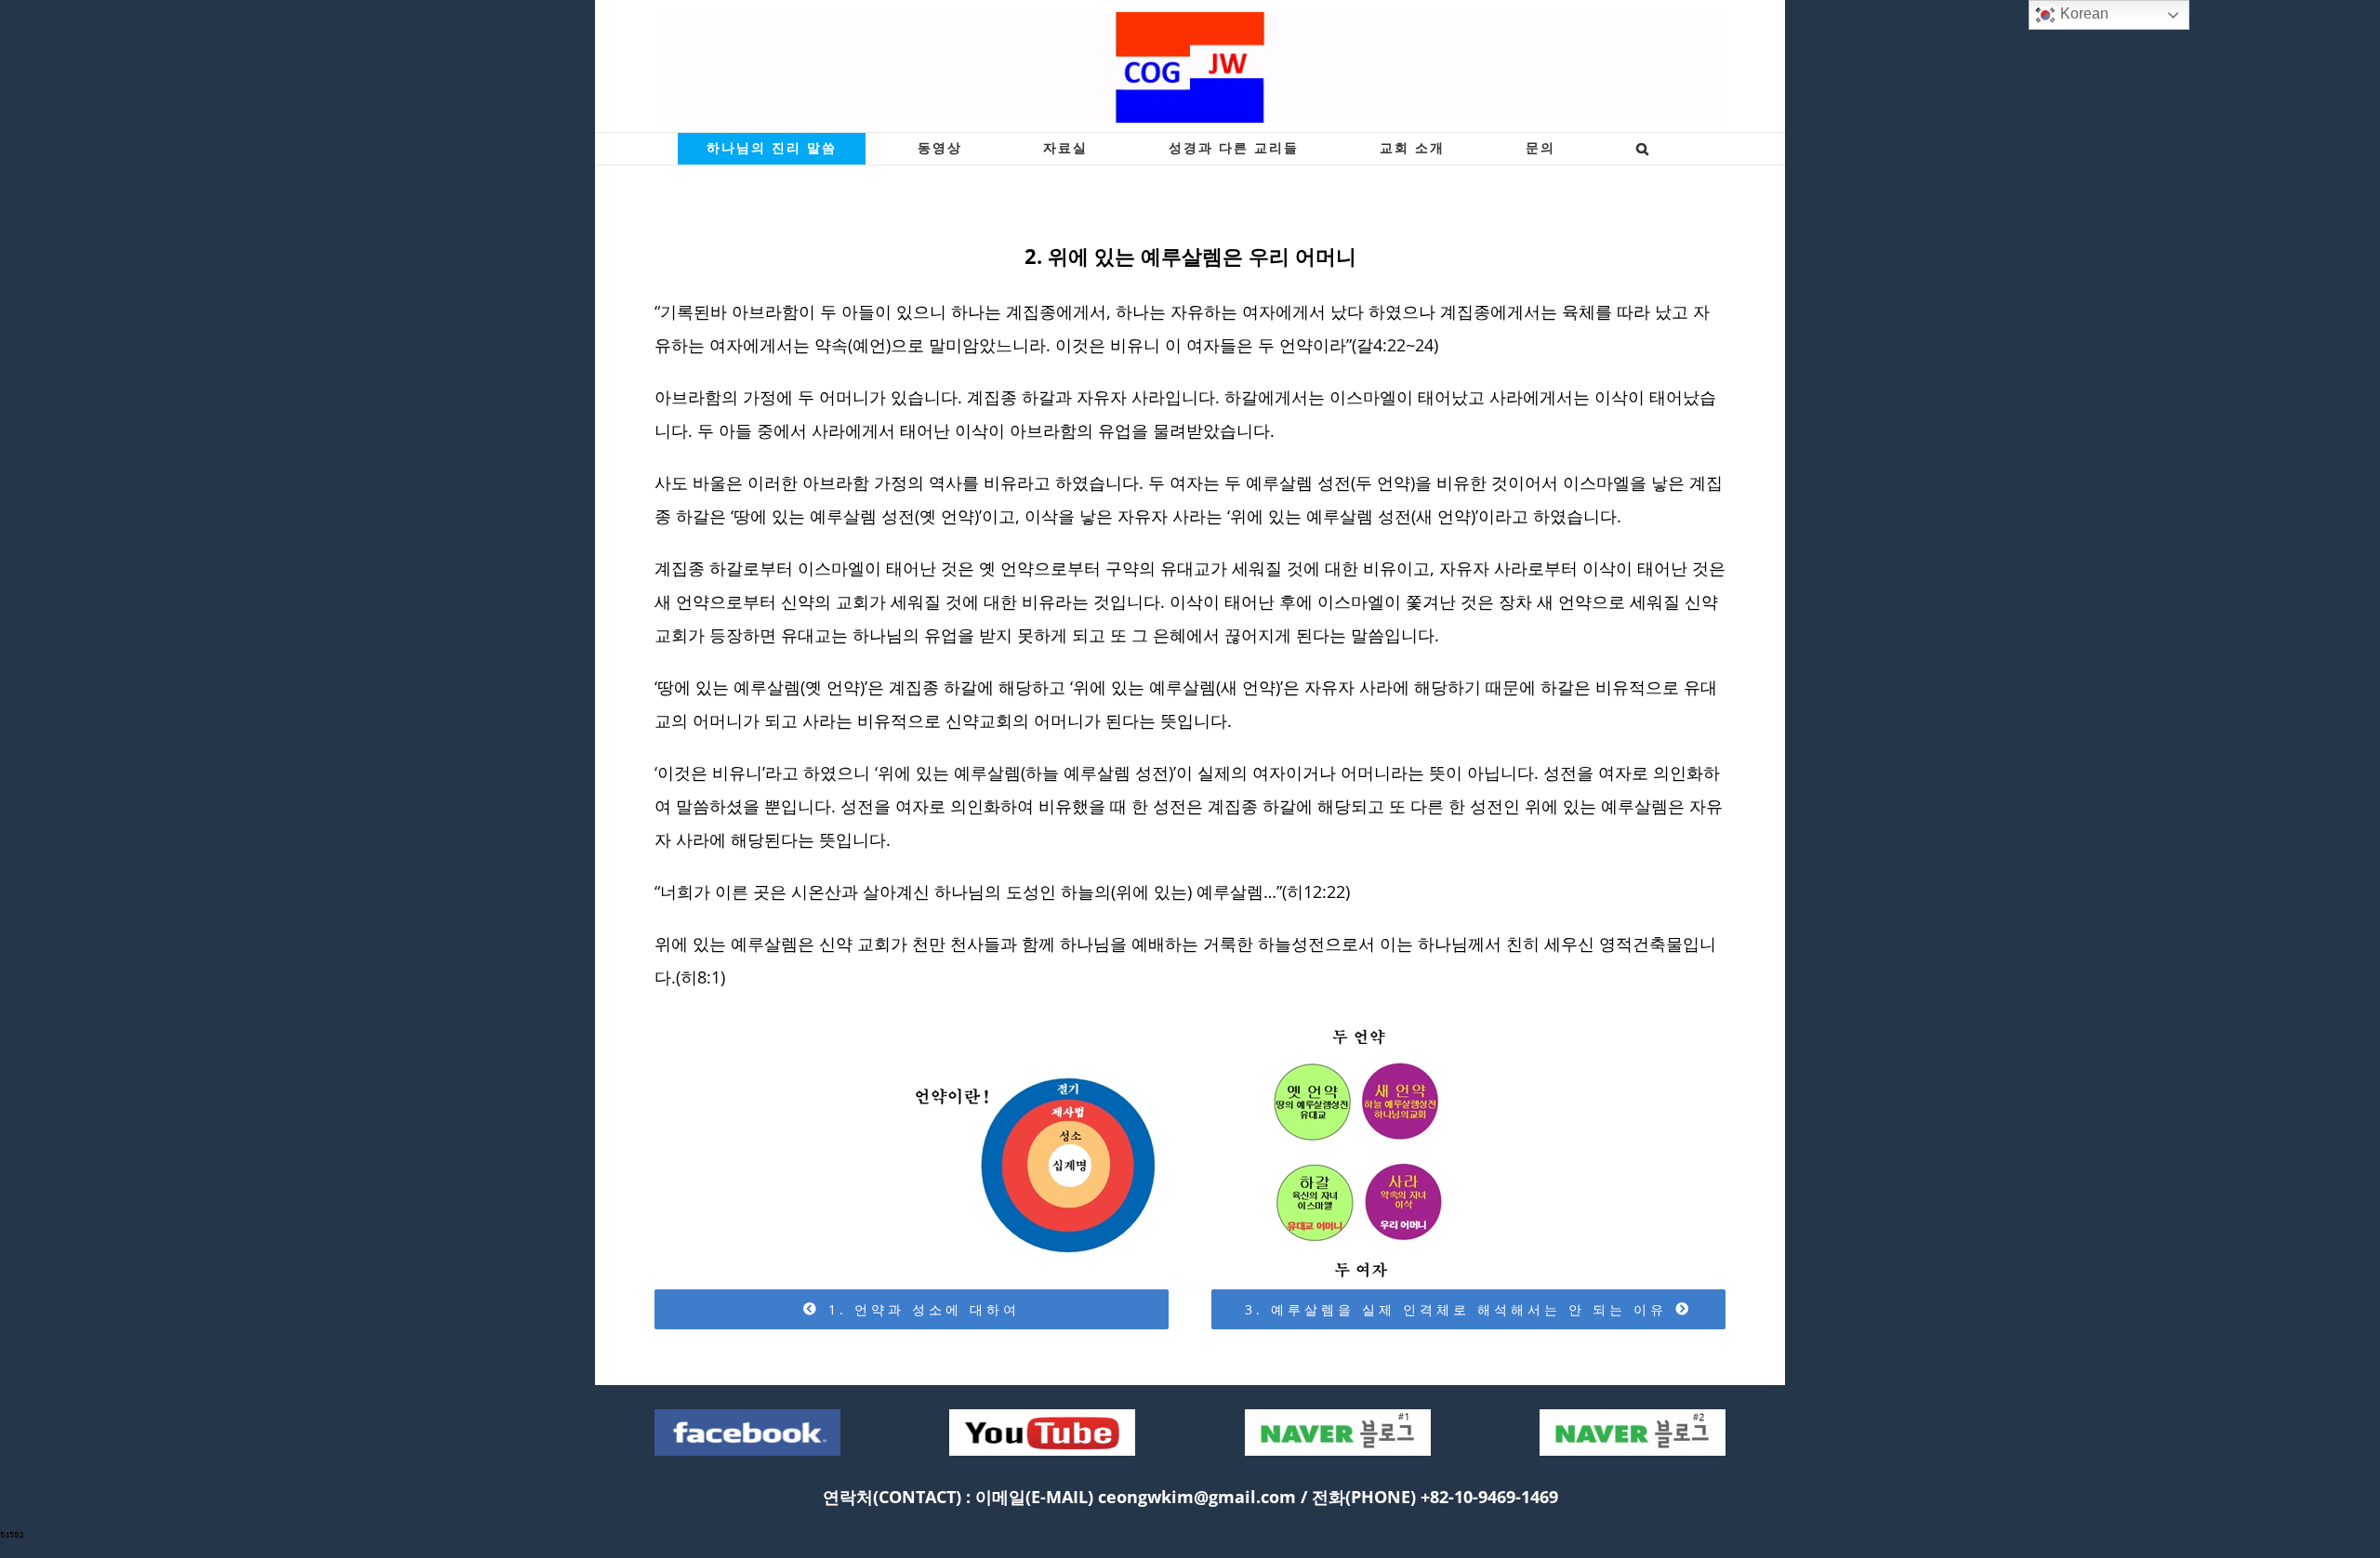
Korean (2082, 13)
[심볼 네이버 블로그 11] (1338, 1416)
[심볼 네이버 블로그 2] (1633, 1416)
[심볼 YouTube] (1042, 1416)
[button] (1643, 149)
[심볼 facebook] (747, 1416)
